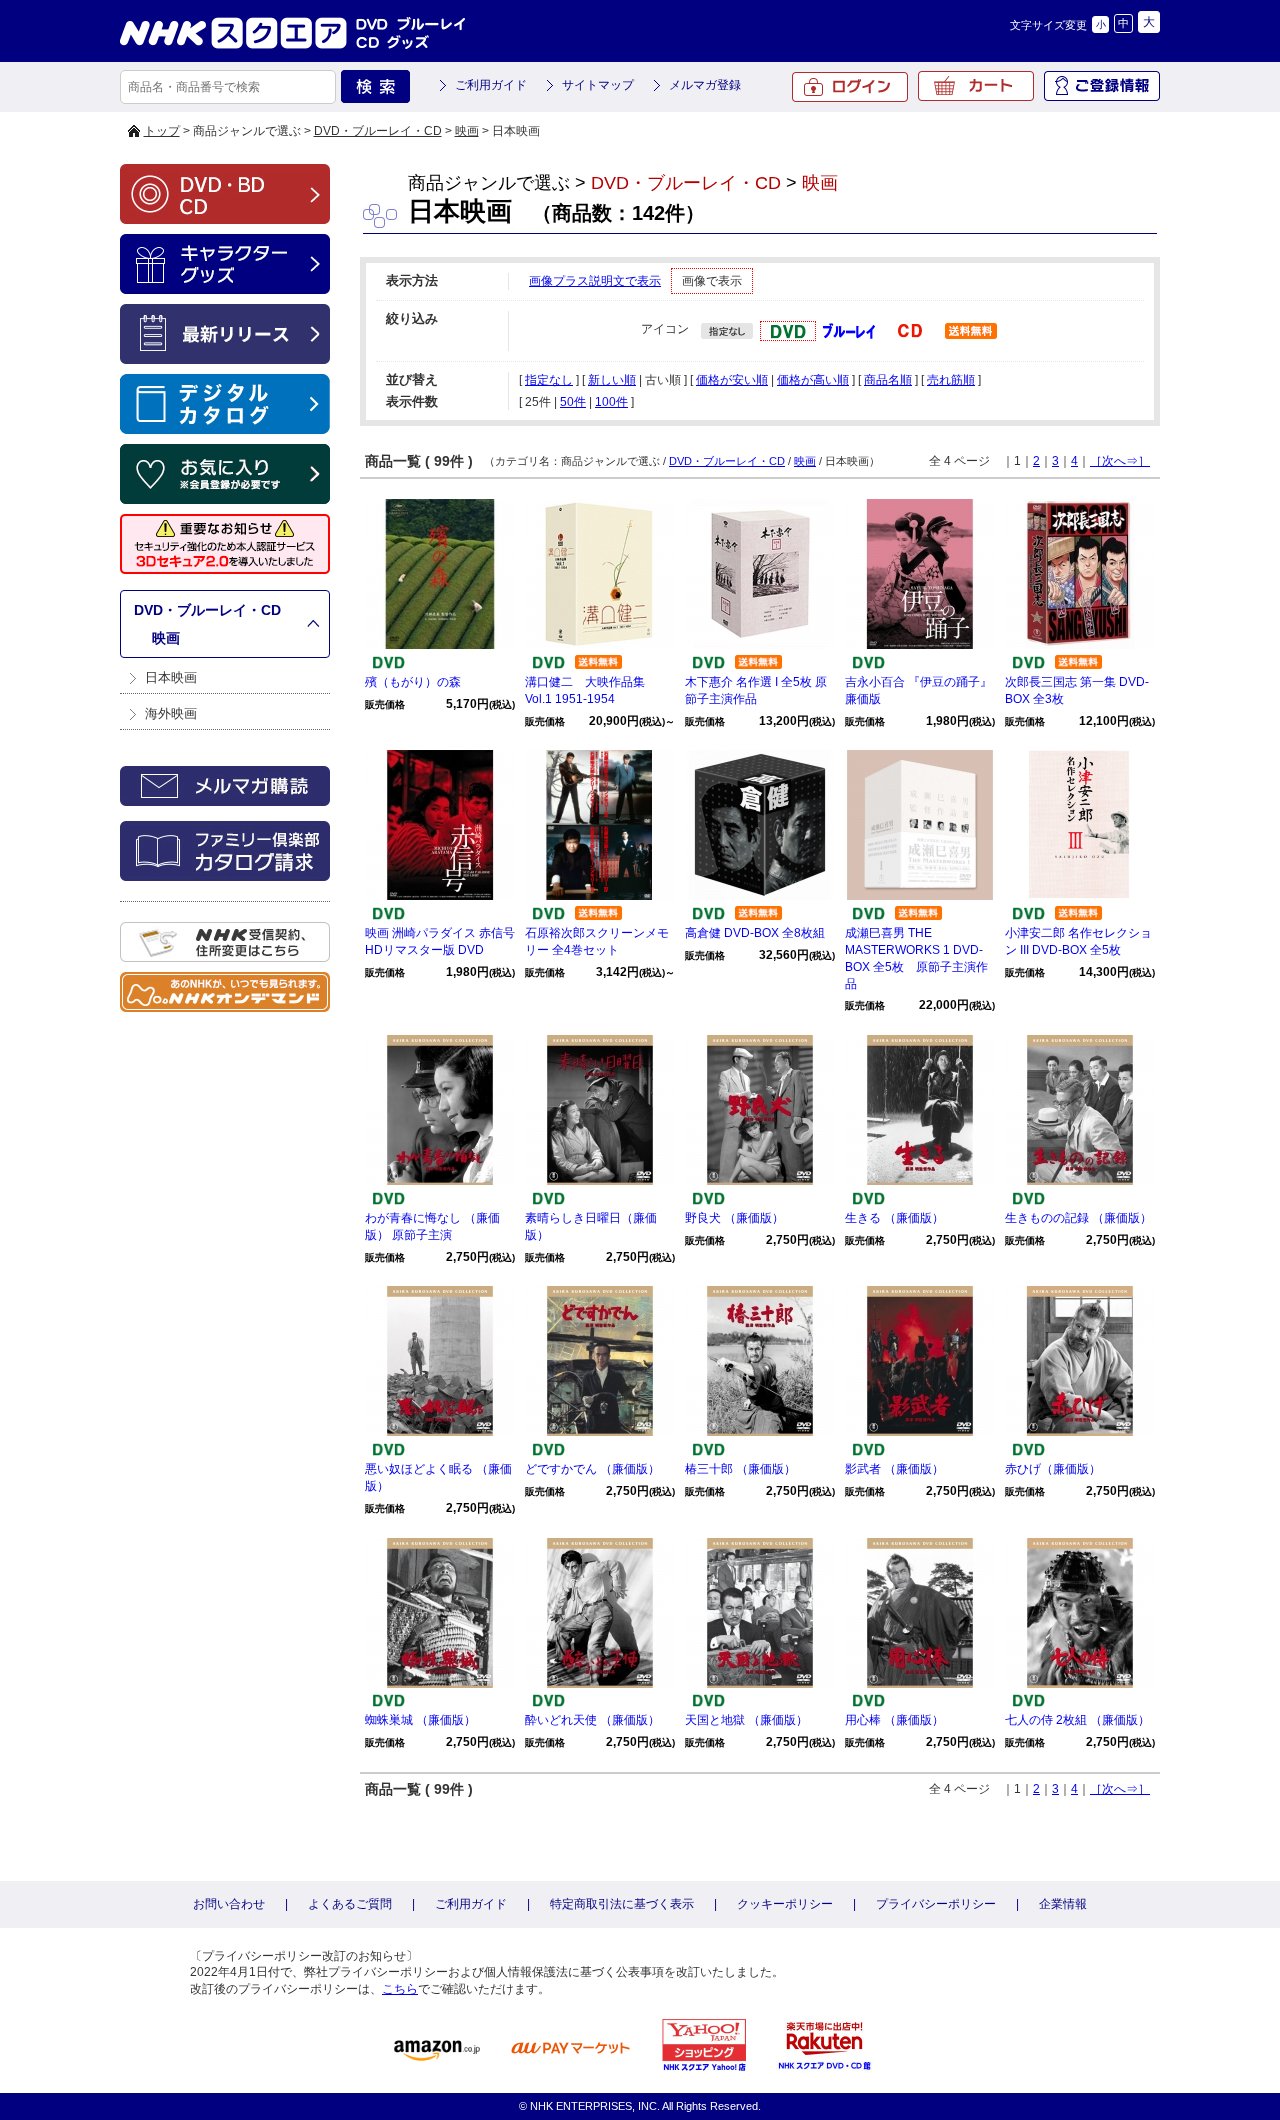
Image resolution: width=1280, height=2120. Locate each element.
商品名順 (888, 380)
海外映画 (171, 713)
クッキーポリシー (785, 1904)
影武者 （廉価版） (894, 1469)
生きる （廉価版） (894, 1218)
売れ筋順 (951, 380)
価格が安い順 (732, 380)
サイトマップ (598, 85)
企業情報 (1063, 1904)
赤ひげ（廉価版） (1053, 1469)
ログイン (850, 87)
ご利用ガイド (491, 85)
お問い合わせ (229, 1904)
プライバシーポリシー (936, 1904)
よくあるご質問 (350, 1904)
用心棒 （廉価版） (894, 1720)
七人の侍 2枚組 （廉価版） (1077, 1720)
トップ (162, 131)
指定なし (549, 380)
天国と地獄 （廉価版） (746, 1720)
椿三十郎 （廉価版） (740, 1469)
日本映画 (171, 677)
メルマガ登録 (705, 85)
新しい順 (612, 380)
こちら (400, 1989)
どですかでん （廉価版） (592, 1469)
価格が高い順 (813, 380)
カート (976, 86)
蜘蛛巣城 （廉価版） (420, 1720)
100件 (611, 402)
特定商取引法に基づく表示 (622, 1904)
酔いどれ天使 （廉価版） (592, 1720)
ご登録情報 (1102, 86)
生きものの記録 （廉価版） (1078, 1218)
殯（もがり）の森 (413, 682)
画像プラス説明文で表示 (595, 281)
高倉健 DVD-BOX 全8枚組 (755, 933)
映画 (467, 131)
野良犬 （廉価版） (734, 1218)
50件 (573, 402)
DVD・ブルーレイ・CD (378, 131)
